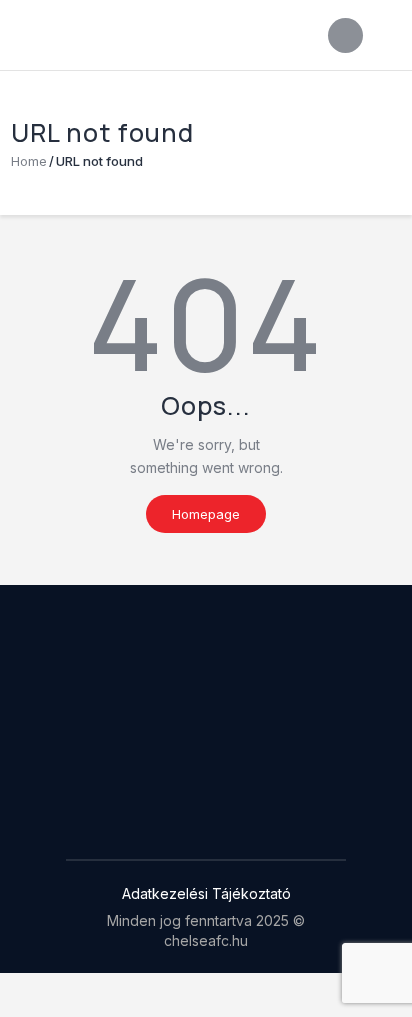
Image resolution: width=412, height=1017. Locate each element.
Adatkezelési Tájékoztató (206, 893)
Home (29, 161)
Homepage (206, 514)
